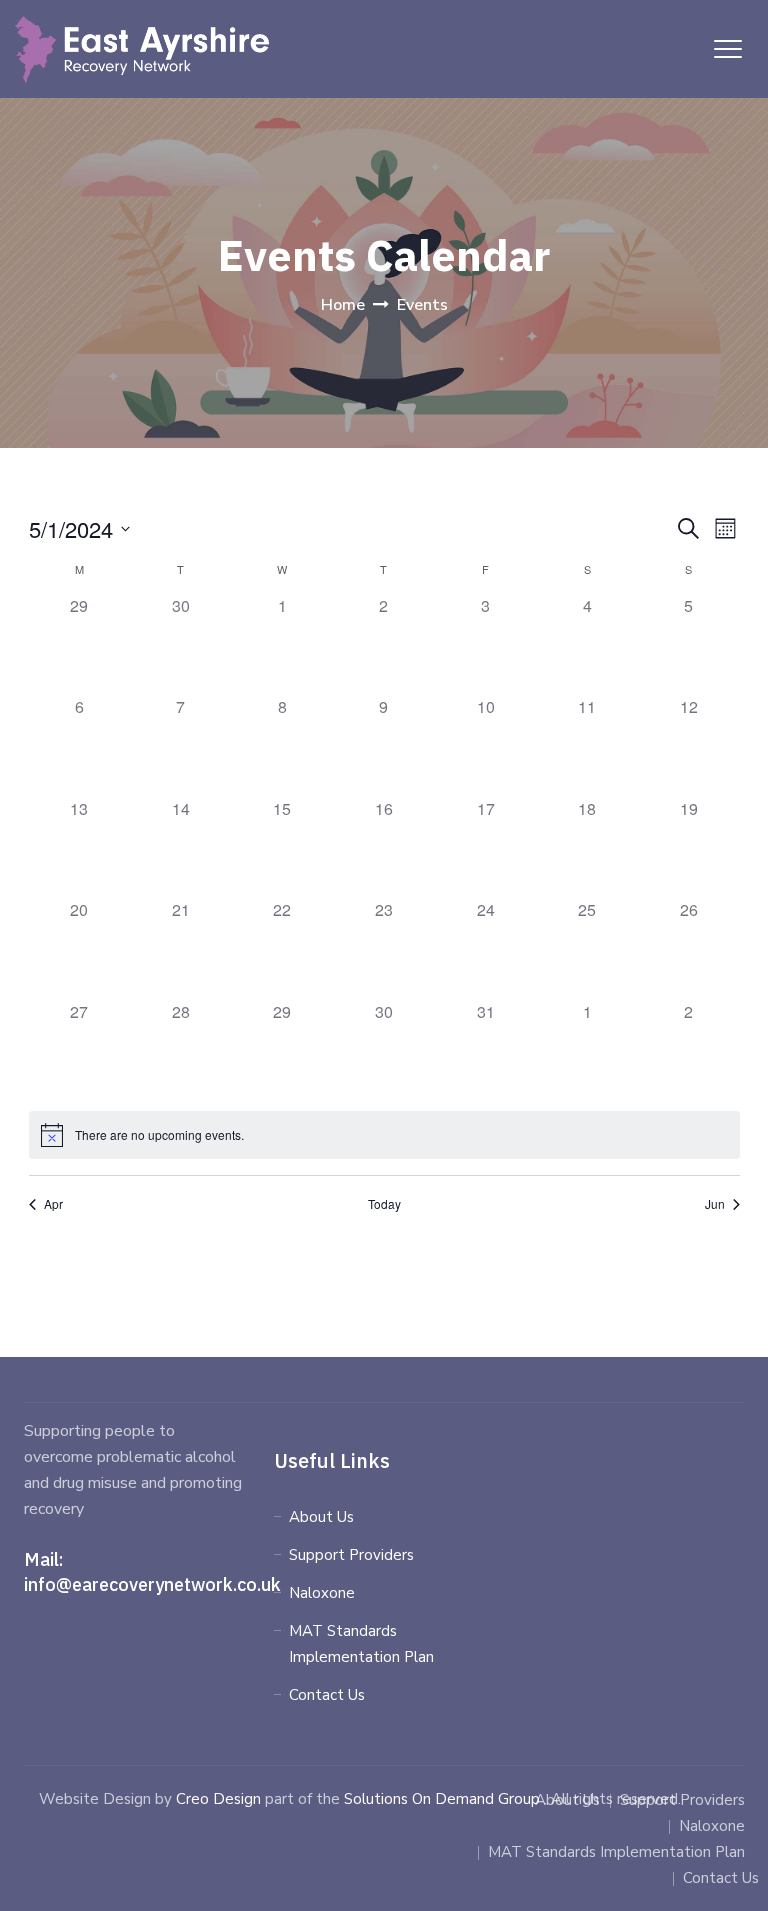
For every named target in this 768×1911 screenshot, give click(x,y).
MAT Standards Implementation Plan (361, 1644)
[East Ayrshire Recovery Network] (142, 49)
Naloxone (322, 1593)
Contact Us (327, 1695)
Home (343, 305)
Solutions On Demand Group (442, 1799)
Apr (53, 1204)
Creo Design (218, 1799)
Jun (715, 1204)
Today (384, 1204)
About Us (321, 1517)
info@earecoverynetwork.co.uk (152, 1584)
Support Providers (351, 1555)
